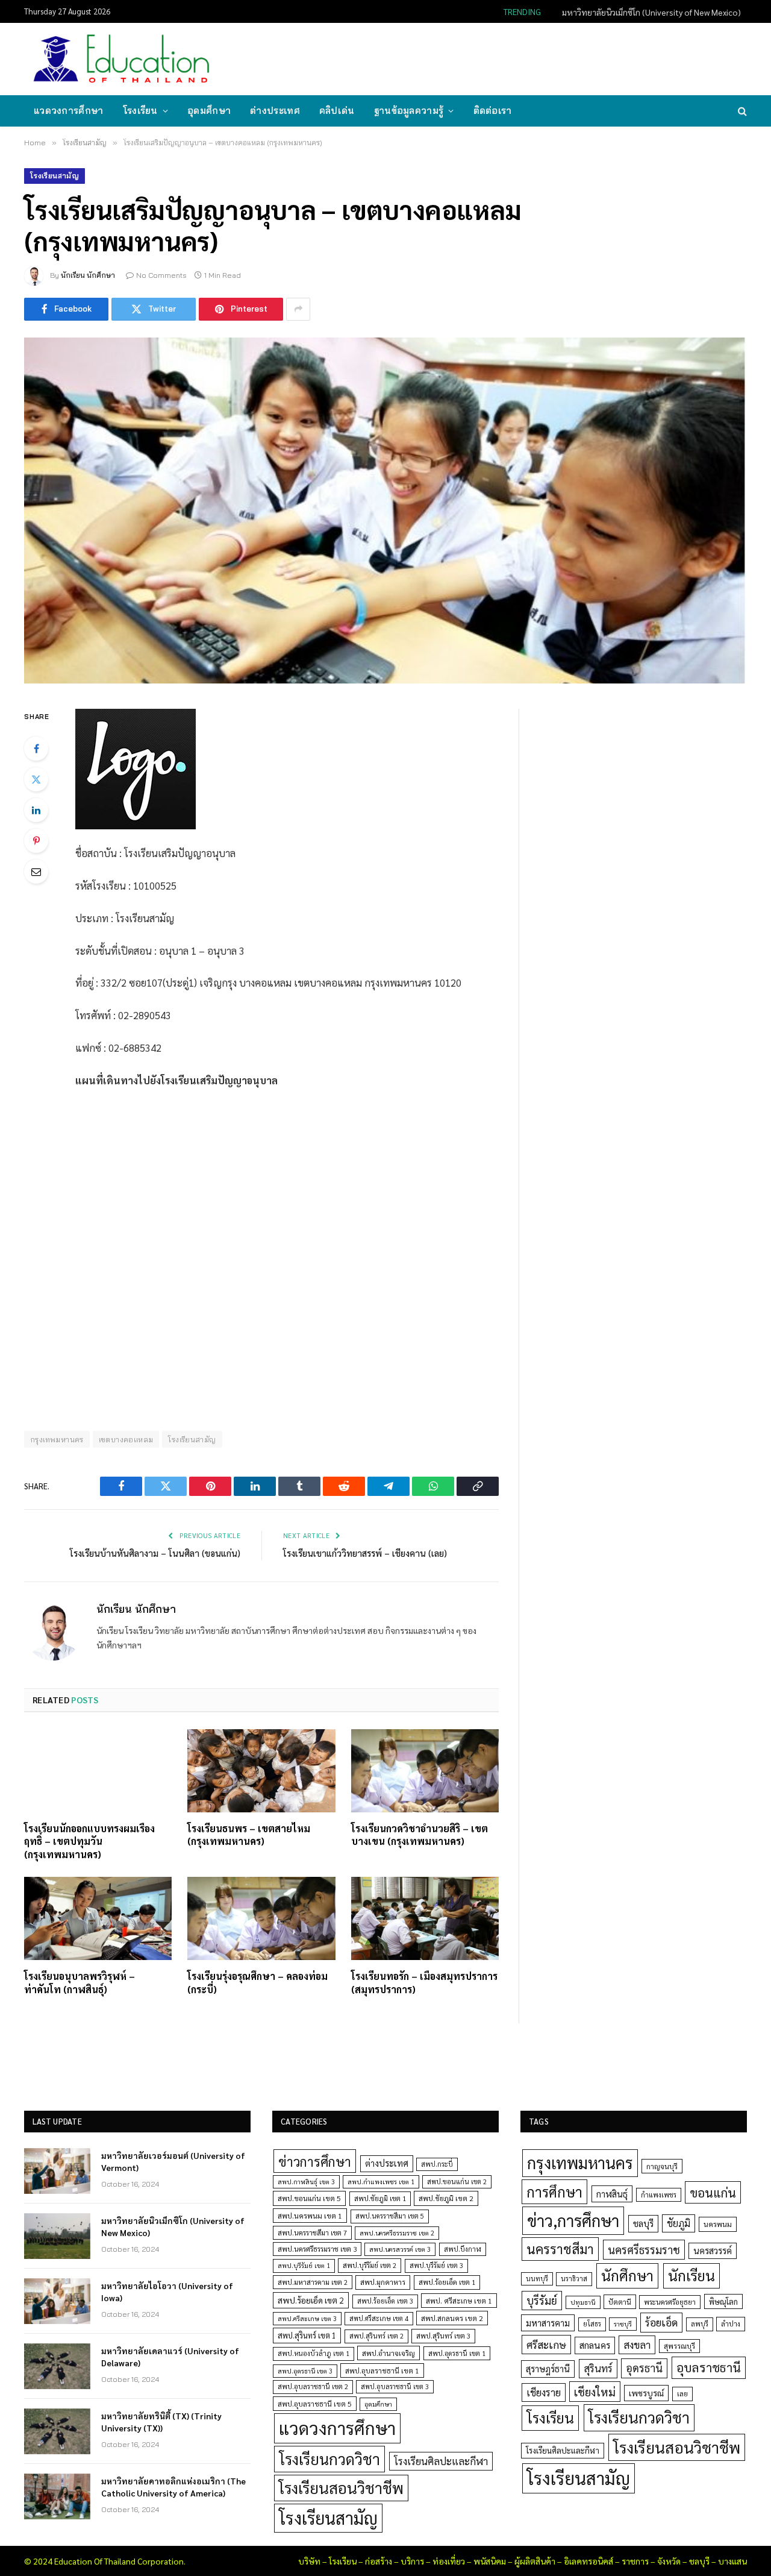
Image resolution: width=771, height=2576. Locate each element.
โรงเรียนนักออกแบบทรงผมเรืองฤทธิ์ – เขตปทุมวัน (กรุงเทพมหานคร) (89, 1842)
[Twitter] (36, 779)
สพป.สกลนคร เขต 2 (452, 2318)
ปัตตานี (620, 2302)
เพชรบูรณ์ (646, 2393)
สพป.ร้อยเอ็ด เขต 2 (311, 2300)
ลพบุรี (700, 2324)
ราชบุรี (623, 2324)
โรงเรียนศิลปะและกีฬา (441, 2461)
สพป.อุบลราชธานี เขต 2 (313, 2386)
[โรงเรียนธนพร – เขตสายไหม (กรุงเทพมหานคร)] (261, 1771)
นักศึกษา (627, 2275)
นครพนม (718, 2224)
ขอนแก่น (713, 2192)
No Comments (161, 275)
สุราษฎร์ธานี (548, 2368)
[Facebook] (36, 749)
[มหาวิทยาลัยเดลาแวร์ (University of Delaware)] (57, 2366)
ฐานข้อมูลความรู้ (409, 111)
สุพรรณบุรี (679, 2346)
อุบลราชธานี (709, 2367)
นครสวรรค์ (713, 2251)
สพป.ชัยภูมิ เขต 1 (380, 2198)
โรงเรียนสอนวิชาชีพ (341, 2488)
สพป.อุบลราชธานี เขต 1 (382, 2370)
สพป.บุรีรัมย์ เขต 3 (436, 2265)
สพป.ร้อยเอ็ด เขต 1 (447, 2282)
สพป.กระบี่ (437, 2164)
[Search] (741, 111)
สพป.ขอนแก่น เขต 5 (309, 2198)
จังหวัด (669, 2561)
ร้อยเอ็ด (661, 2322)
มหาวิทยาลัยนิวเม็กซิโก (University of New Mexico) (651, 12)
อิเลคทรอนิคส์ (588, 2561)
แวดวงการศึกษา (69, 111)
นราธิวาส (574, 2279)
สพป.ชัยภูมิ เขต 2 (446, 2198)
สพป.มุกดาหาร (383, 2282)
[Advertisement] (526, 58)
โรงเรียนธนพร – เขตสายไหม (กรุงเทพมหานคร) (249, 1835)
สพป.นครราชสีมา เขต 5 (390, 2216)
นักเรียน (691, 2275)
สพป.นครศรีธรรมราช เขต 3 (317, 2249)
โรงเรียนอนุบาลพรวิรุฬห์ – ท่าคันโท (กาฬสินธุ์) (80, 1983)
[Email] (36, 872)
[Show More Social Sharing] (298, 309)
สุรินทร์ (598, 2368)
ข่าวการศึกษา (315, 2161)
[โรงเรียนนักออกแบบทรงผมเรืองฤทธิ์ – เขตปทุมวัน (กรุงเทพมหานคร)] (98, 1771)
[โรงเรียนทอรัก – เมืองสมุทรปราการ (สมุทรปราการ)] (425, 1918)
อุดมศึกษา (209, 111)
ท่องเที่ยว (449, 2561)
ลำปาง (731, 2324)
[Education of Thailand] (122, 59)
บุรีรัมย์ (542, 2300)
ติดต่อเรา (493, 111)
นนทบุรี (537, 2279)
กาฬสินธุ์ (612, 2194)
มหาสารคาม (548, 2323)
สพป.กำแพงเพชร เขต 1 (381, 2182)
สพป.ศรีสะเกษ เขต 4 (379, 2318)
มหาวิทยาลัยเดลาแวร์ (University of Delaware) (170, 2357)
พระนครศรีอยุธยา (670, 2302)
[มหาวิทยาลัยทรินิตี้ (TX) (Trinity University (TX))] (57, 2431)
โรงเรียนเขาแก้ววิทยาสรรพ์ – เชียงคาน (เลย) (365, 1553)
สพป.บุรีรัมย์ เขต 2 (370, 2265)
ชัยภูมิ (679, 2223)
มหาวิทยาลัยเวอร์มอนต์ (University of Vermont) (173, 2161)
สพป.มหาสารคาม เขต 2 (313, 2282)
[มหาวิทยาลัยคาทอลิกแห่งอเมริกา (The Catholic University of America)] (57, 2496)
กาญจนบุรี (662, 2166)
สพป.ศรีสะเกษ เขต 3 (307, 2318)
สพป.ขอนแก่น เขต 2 (457, 2182)
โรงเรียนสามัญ (55, 176)
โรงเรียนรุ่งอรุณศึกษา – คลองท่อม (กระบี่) (258, 1983)
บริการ (412, 2561)
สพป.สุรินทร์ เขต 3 (443, 2336)
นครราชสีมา (560, 2249)
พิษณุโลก (723, 2301)
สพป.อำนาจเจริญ (389, 2353)
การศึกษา (554, 2191)
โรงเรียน (140, 111)
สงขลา (637, 2345)
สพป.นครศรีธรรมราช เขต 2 (397, 2233)
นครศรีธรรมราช (644, 2250)
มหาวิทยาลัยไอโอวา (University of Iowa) (167, 2292)
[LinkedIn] (36, 810)
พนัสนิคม (490, 2561)
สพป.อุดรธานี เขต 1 (457, 2353)
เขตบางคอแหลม (126, 1439)
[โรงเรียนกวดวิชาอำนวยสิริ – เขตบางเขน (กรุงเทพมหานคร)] (425, 1771)
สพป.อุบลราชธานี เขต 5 (315, 2404)
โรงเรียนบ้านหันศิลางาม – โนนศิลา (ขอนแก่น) (155, 1553)
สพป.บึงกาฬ (463, 2249)
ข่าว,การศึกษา (573, 2220)
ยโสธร (592, 2324)
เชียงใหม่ (595, 2392)
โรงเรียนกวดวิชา (329, 2459)
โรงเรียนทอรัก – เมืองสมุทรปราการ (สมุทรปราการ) (424, 1983)
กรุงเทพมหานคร (57, 1439)
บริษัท (309, 2561)
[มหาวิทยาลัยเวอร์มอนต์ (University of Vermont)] (57, 2171)
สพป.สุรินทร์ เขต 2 (376, 2336)
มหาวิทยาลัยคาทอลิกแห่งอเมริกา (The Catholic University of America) (173, 2487)
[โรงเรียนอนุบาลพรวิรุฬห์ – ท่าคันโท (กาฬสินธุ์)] (98, 1918)
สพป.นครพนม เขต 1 (310, 2216)
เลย (682, 2393)
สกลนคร (595, 2345)
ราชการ (635, 2561)
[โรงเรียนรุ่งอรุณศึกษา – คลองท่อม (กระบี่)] (261, 1918)
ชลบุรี (643, 2223)
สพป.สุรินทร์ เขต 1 (307, 2335)
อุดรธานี (644, 2368)
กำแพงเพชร (659, 2195)
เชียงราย (544, 2392)
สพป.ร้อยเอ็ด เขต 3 (385, 2301)
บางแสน (732, 2561)
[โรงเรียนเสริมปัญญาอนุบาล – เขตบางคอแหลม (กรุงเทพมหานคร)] (385, 510)
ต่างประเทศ (275, 111)
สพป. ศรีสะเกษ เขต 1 (459, 2301)
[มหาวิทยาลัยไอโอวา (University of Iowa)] (57, 2301)
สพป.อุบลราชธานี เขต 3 (395, 2386)
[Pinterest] (36, 841)
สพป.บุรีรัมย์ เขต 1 (304, 2265)
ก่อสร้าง (379, 2561)
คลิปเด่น (337, 111)
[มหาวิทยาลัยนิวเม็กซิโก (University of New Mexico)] (57, 2236)
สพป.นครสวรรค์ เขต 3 (400, 2249)
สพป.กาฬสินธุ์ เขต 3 (306, 2182)
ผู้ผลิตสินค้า (535, 2561)
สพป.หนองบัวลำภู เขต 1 (314, 2353)
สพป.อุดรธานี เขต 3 (305, 2371)
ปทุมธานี (583, 2302)
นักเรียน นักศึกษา (88, 275)
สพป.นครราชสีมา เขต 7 (312, 2233)
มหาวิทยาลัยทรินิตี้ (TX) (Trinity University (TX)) (161, 2422)
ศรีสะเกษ (546, 2344)
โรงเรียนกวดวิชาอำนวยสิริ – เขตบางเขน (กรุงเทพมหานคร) (420, 1835)
